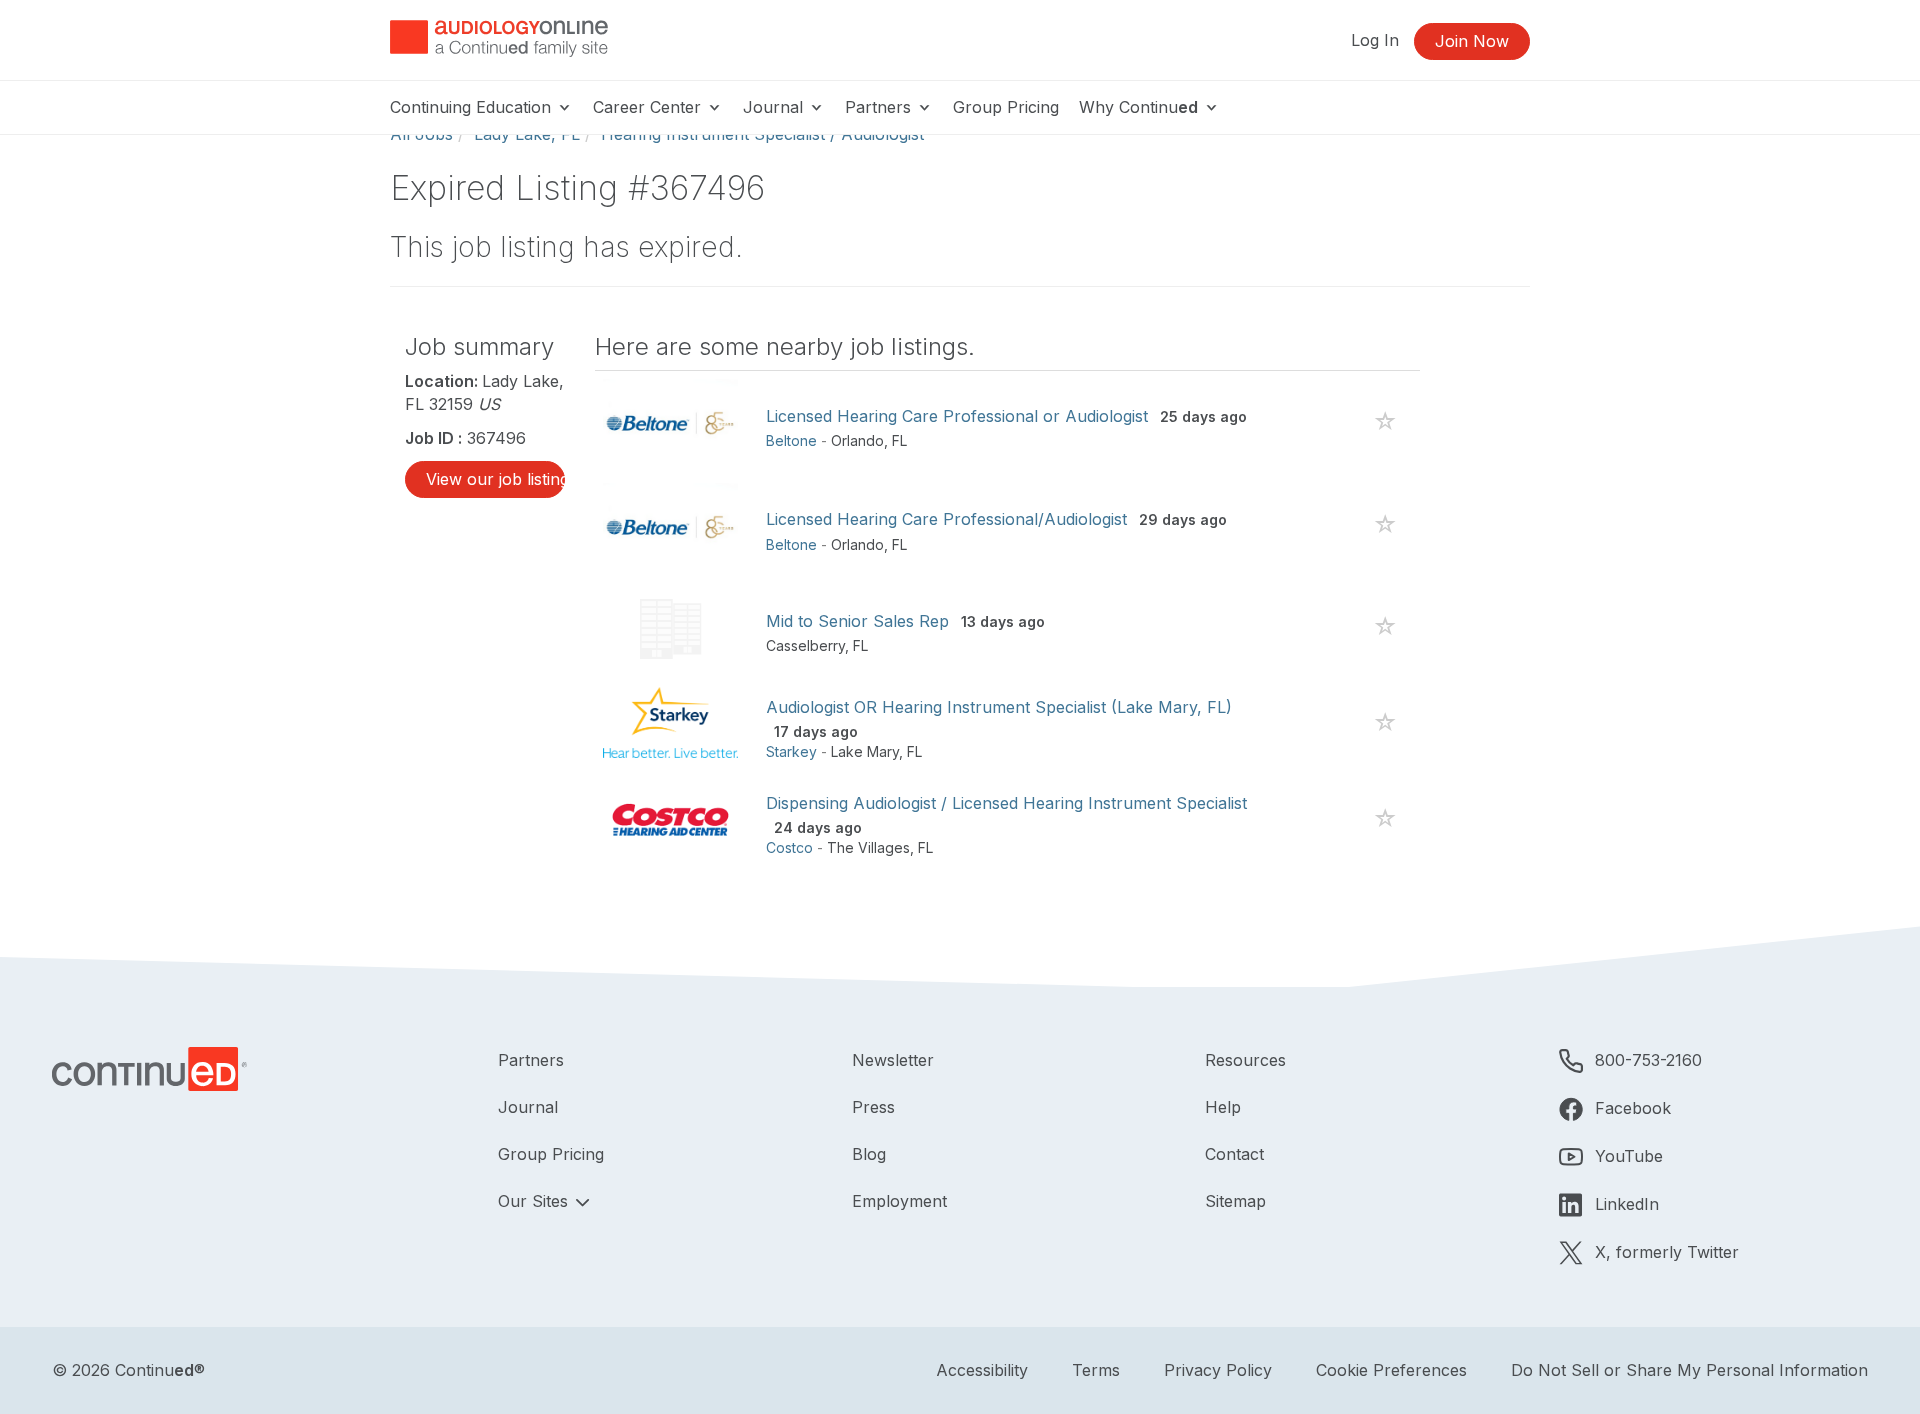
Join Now (1472, 41)
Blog (869, 1154)
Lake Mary (865, 751)
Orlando (857, 440)
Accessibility (982, 1370)
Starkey (791, 751)
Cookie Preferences (1391, 1370)
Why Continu (1138, 107)
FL (899, 440)
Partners (880, 107)
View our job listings (495, 479)
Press (873, 1107)
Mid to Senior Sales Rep (857, 621)
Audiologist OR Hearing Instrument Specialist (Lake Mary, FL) (999, 707)
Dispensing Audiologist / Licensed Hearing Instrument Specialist (1006, 803)
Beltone (791, 440)
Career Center (649, 107)
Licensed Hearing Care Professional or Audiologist (957, 416)
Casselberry (805, 645)
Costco (789, 847)
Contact (1234, 1154)
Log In (1375, 40)
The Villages (868, 847)
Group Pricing (1006, 107)
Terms (1096, 1370)
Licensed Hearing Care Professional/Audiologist (946, 519)
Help (1223, 1107)
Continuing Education (473, 107)
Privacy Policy (1218, 1370)
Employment (899, 1201)
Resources (1245, 1060)
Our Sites (535, 1201)
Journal (775, 107)
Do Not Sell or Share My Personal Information (1689, 1370)
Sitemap (1235, 1201)
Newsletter (893, 1060)
